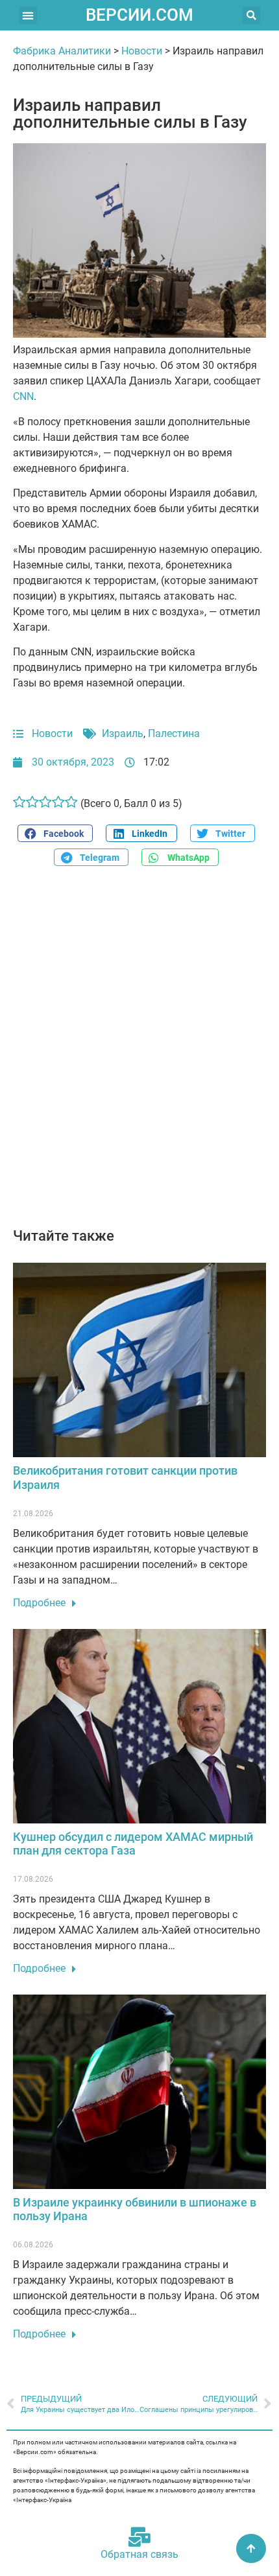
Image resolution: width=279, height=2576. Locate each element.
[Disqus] (139, 1054)
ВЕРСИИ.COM (139, 15)
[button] (28, 15)
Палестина (174, 733)
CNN (23, 396)
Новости (142, 51)
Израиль (123, 733)
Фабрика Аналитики (62, 51)
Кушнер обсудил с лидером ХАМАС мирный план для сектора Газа (133, 1844)
